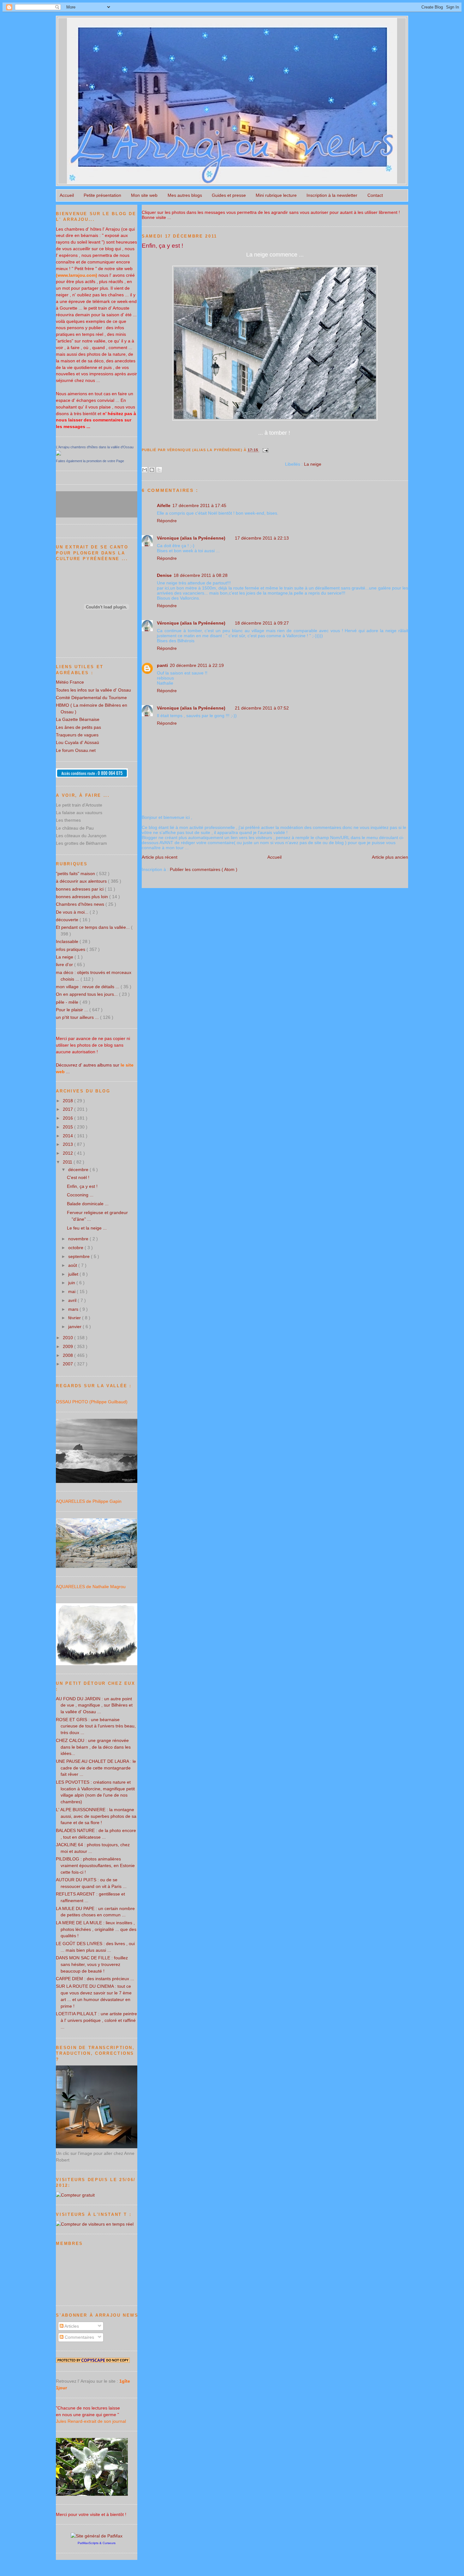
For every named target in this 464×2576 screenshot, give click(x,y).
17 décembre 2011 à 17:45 (199, 505)
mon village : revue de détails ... (88, 987)
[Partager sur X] (159, 470)
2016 (68, 1118)
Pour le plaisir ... (73, 1010)
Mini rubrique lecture (276, 195)
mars (74, 1309)
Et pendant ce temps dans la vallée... (93, 927)
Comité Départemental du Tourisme (91, 698)
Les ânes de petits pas (78, 727)
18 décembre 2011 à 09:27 (262, 623)
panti (162, 665)
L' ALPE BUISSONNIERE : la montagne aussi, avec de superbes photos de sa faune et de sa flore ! (96, 1816)
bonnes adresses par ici (80, 889)
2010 (68, 1338)
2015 (68, 1127)
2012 (68, 1153)
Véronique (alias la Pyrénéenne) (191, 538)
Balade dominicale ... (88, 1204)
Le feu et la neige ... (87, 1228)
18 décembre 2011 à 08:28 (201, 575)
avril (73, 1300)
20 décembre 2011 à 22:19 (197, 665)
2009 (68, 1346)
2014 (68, 1136)
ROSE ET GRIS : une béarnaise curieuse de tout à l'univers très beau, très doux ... (96, 1726)
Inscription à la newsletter (332, 195)
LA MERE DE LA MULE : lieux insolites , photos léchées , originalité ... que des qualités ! (96, 1929)
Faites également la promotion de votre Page (90, 461)
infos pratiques (71, 949)
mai (72, 1291)
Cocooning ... (80, 1195)
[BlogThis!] (152, 470)
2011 (68, 1162)
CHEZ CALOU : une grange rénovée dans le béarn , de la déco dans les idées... (93, 1747)
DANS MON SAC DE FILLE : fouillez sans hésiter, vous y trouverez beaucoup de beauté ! (92, 1964)
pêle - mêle (68, 1002)
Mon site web (144, 195)
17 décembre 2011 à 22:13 (262, 538)
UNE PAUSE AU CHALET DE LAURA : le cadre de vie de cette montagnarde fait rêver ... (96, 1768)
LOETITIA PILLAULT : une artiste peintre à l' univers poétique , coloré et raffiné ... (96, 2020)
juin (72, 1283)
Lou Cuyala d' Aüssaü (77, 742)
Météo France (70, 682)
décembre (79, 1170)
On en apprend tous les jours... (87, 994)
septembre (80, 1256)
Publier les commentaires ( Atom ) (204, 869)
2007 (68, 1364)
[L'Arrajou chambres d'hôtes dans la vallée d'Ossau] (58, 454)
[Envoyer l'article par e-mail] (264, 450)
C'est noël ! (78, 1177)
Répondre (167, 521)
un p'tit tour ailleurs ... (78, 1017)
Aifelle (164, 505)
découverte (68, 920)
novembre (79, 1239)
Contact (375, 195)
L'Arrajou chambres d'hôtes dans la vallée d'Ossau (95, 447)
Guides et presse (229, 195)
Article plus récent (160, 857)
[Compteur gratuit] (75, 2195)
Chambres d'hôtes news (81, 904)
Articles (71, 2326)
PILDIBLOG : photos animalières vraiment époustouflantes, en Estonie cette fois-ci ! (95, 1865)
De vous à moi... (73, 912)
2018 (68, 1101)
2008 (68, 1355)
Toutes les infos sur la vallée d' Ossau (93, 690)
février (75, 1318)
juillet (74, 1274)
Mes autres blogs (185, 195)
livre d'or (65, 964)
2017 (68, 1109)
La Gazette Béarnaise (78, 719)
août (73, 1265)
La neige (313, 464)
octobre (76, 1248)
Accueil (67, 195)
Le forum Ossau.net (76, 750)
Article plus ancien (390, 857)
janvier (75, 1327)
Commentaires (79, 2337)
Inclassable (68, 941)
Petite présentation (102, 195)
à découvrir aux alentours (82, 881)
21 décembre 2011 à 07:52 (262, 708)
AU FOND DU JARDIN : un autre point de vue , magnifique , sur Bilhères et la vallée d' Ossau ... (94, 1705)
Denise (164, 575)
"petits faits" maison (76, 874)
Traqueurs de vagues (77, 735)
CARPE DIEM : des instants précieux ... (95, 1979)
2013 (68, 1144)
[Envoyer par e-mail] (145, 470)
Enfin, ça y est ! (162, 245)
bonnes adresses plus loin (83, 897)
